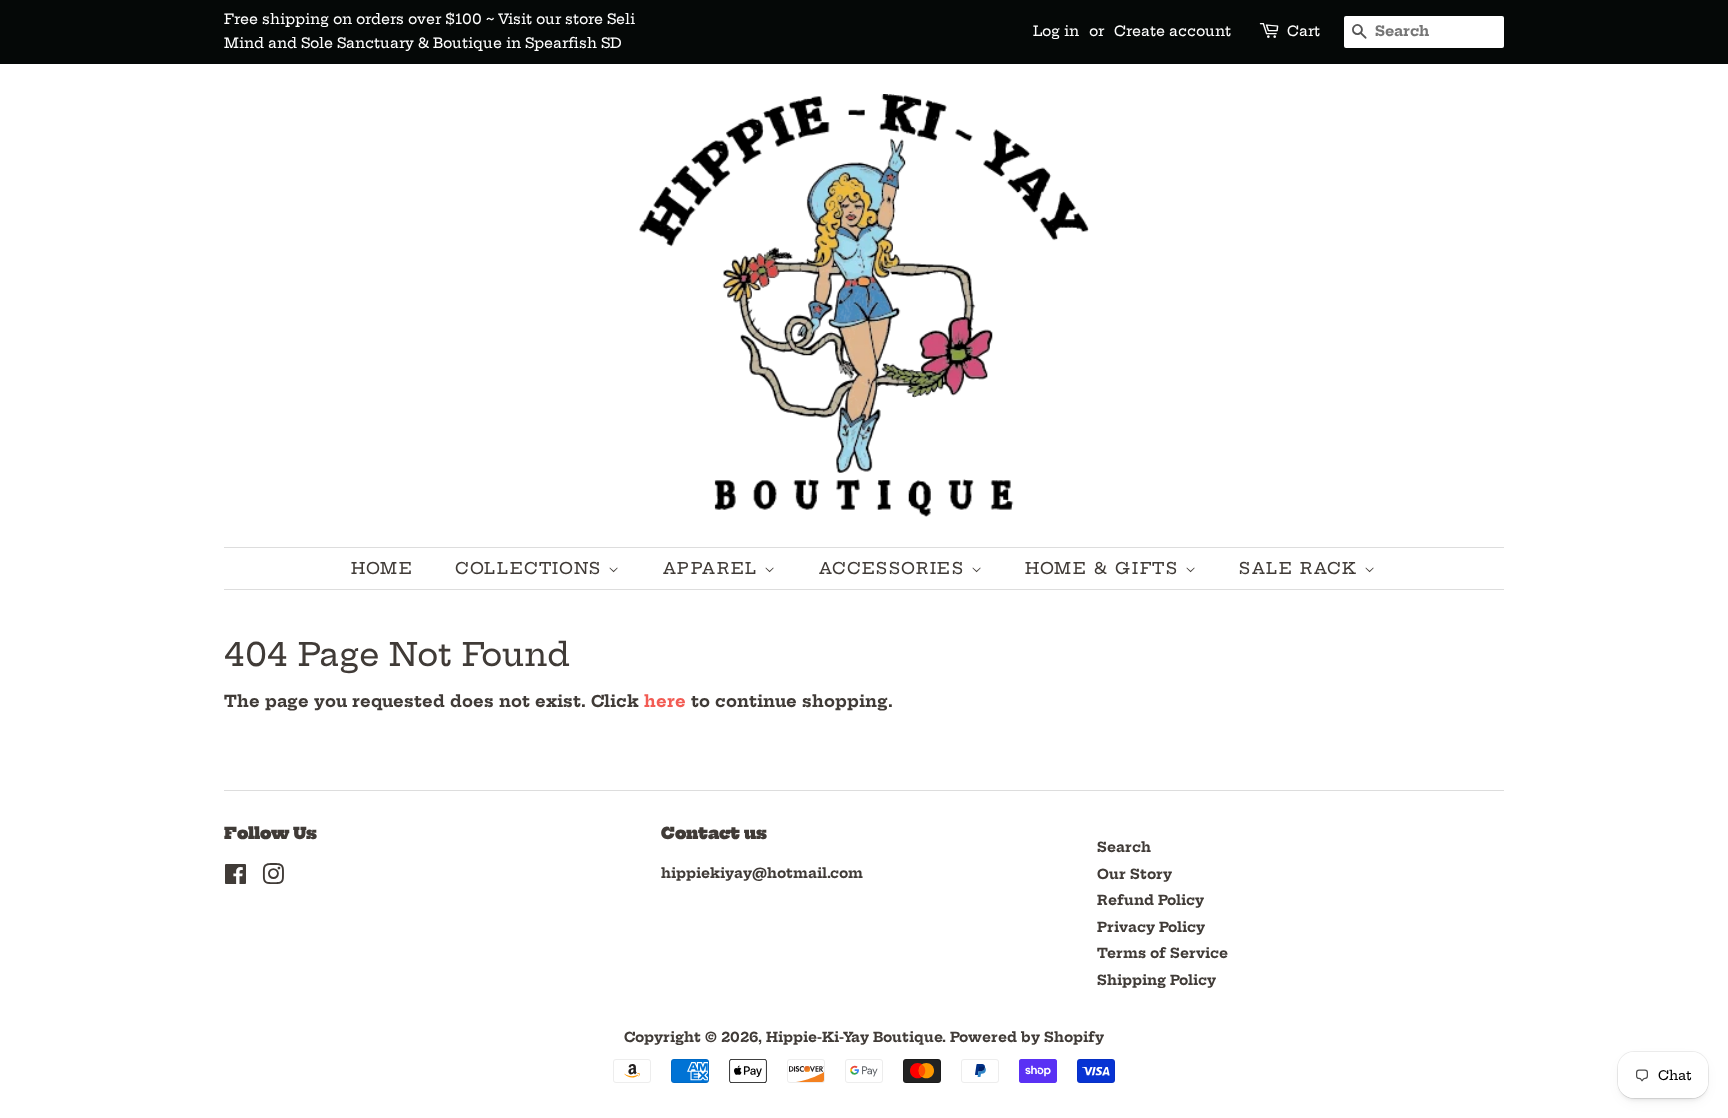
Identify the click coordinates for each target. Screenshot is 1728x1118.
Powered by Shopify (1027, 1037)
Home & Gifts (1105, 568)
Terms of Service (1162, 953)
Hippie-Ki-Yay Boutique (854, 1037)
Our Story (1134, 874)
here (665, 701)
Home (382, 568)
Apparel (714, 568)
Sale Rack (1301, 568)
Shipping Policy (1156, 980)
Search (1124, 847)
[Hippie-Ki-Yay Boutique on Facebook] (235, 878)
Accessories (895, 568)
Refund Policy (1150, 900)
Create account (1172, 31)
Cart (1303, 31)
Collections (531, 568)
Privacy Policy (1151, 927)
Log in (1056, 31)
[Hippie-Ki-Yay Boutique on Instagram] (273, 878)
